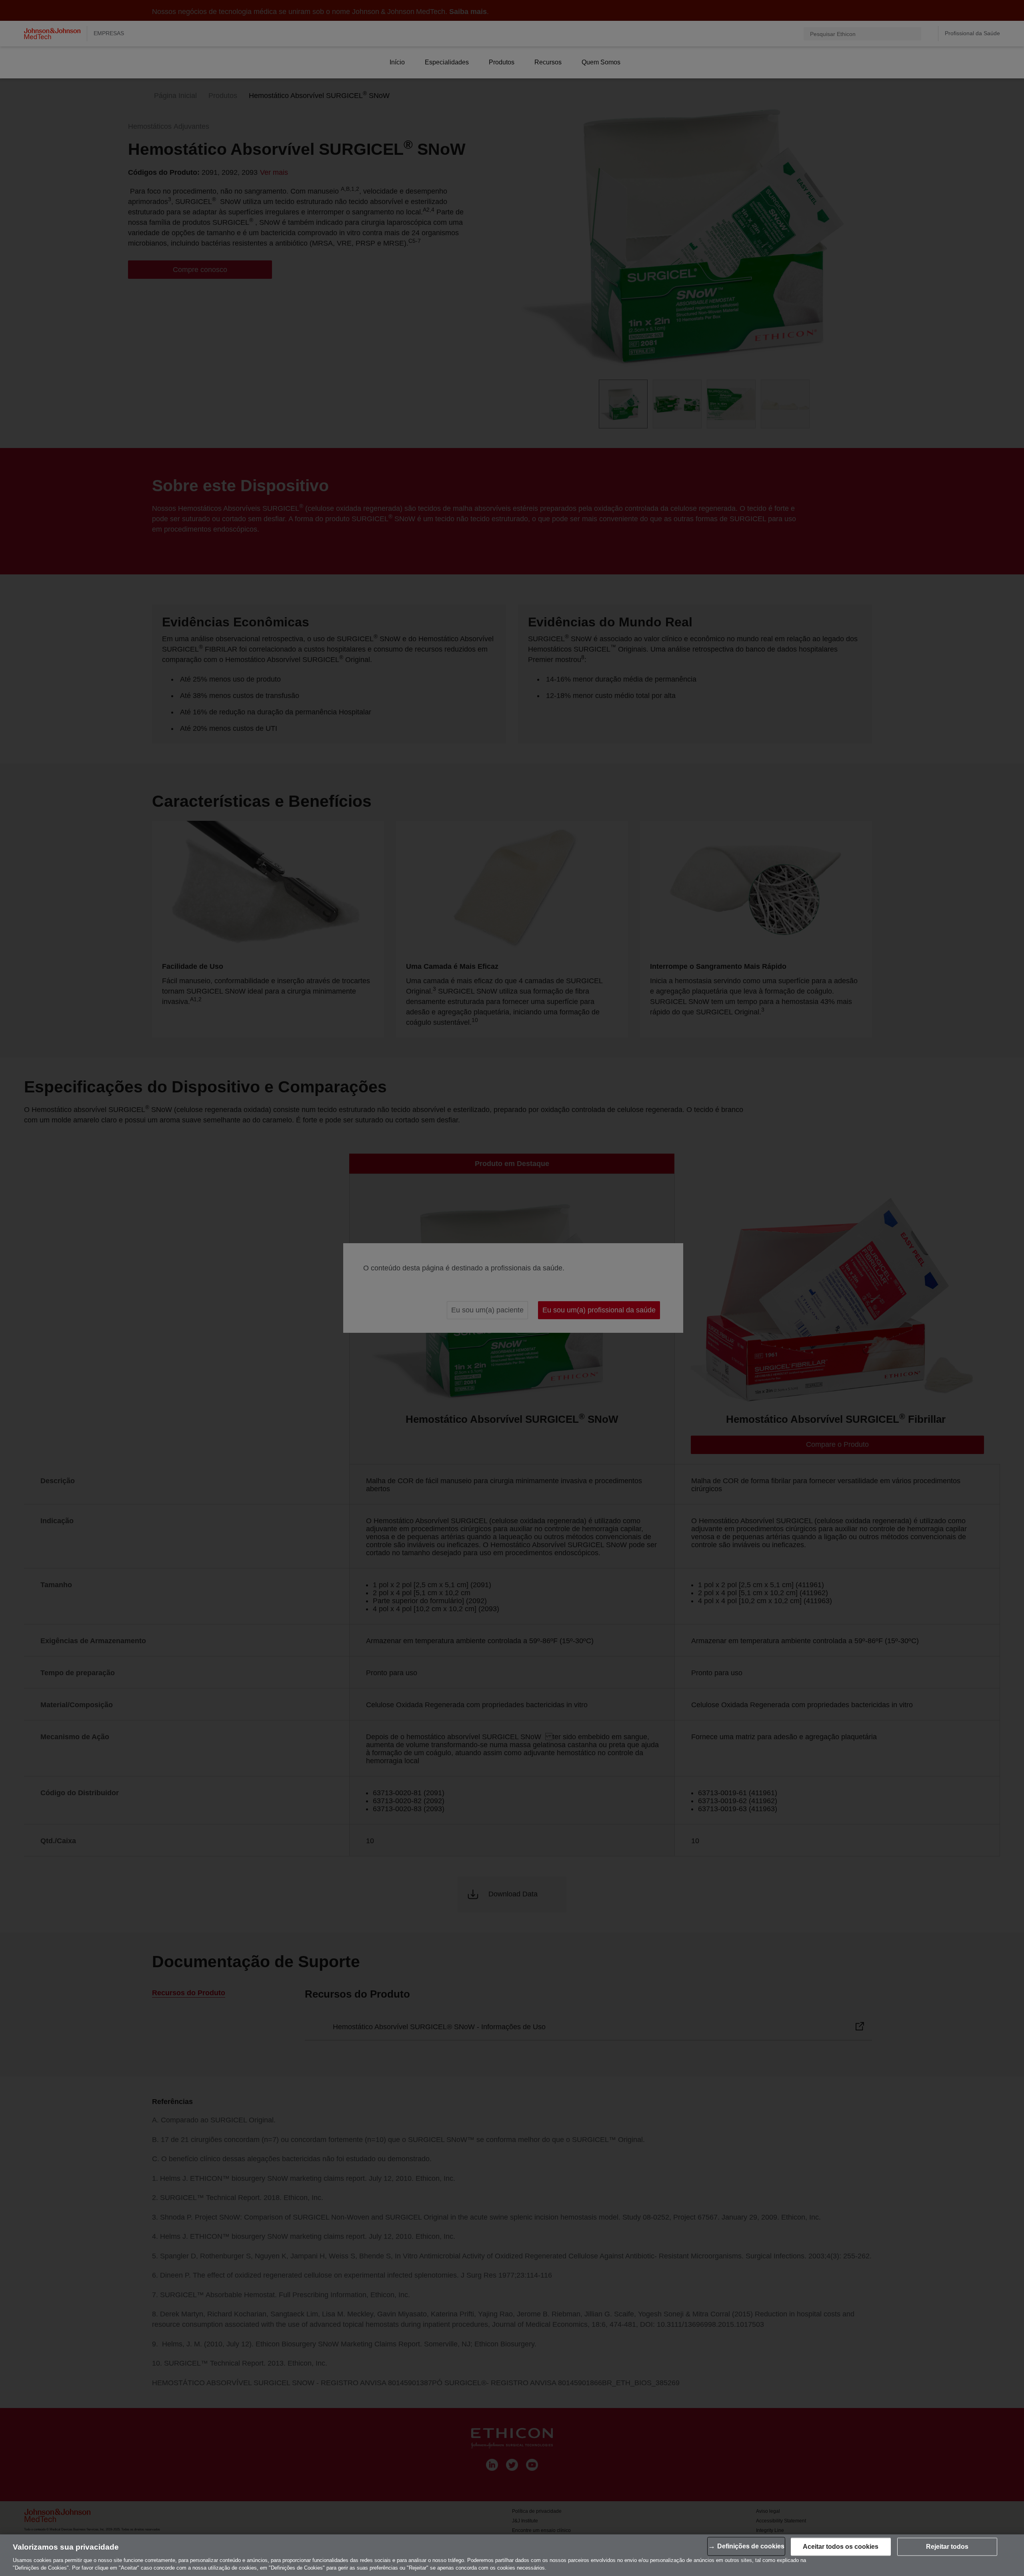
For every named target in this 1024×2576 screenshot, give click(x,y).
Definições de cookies (751, 2546)
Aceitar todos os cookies (841, 2547)
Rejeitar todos (947, 2547)
